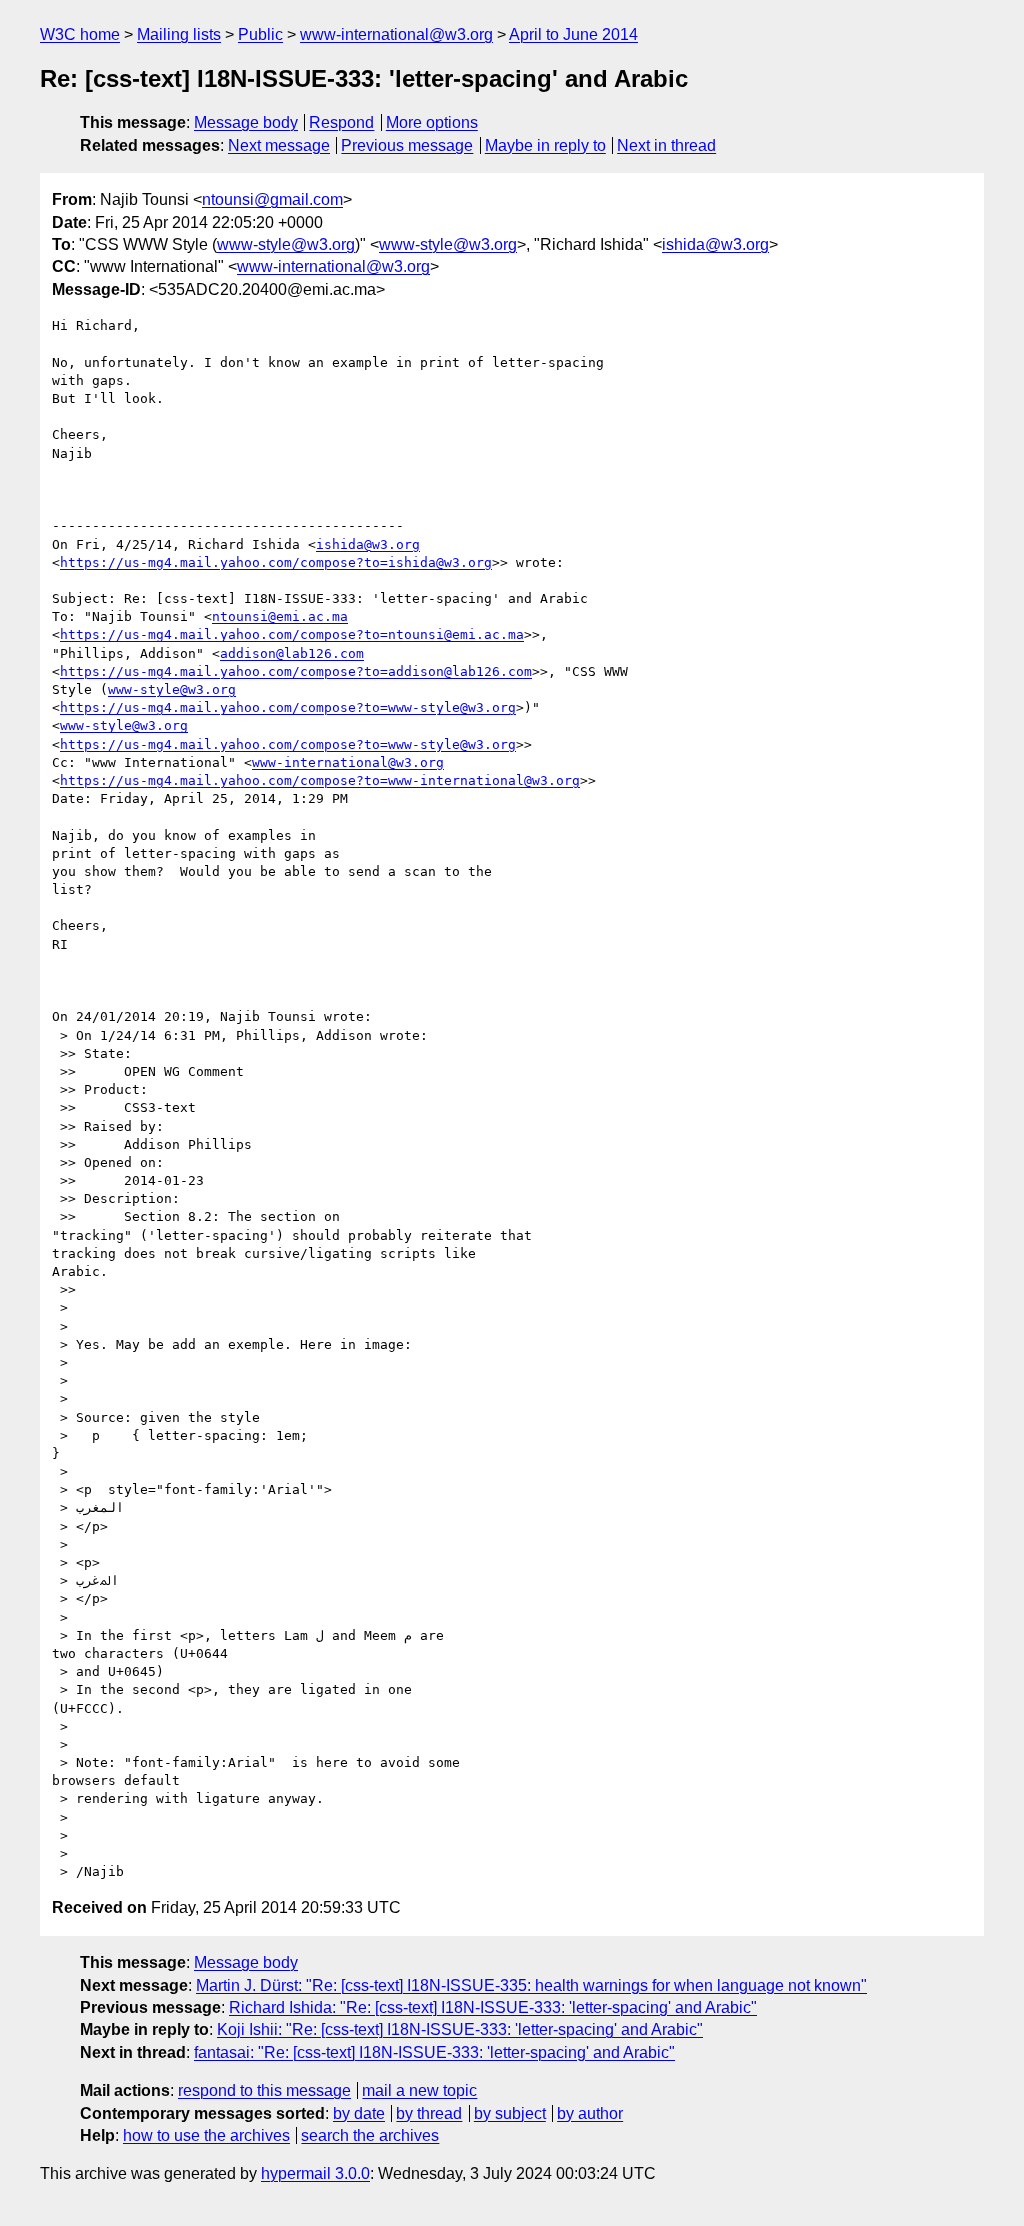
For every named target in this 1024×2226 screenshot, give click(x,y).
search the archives (370, 2135)
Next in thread (666, 145)
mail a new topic (419, 2090)
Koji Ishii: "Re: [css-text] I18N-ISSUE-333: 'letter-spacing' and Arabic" (460, 2029)
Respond (341, 122)
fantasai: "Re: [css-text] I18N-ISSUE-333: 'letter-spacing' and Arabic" (434, 2052)
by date (359, 2113)
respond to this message (264, 2090)
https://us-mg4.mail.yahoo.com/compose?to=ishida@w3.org (276, 562)
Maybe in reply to (545, 145)
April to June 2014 (573, 34)
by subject (510, 2113)
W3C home (80, 34)
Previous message (407, 145)
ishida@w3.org (715, 244)
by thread (429, 2113)
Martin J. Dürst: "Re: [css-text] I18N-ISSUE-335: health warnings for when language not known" (531, 1985)
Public (260, 34)
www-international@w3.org (396, 34)
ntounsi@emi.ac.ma (280, 616)
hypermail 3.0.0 (315, 2173)
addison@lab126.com (292, 653)
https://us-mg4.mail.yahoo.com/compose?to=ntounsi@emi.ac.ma (292, 634)
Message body (246, 122)
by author (590, 2113)
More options (432, 122)
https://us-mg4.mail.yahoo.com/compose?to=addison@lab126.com (296, 671)
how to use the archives (206, 2135)
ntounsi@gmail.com (272, 199)
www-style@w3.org (286, 244)
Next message (279, 145)
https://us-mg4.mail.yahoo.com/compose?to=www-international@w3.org (320, 780)
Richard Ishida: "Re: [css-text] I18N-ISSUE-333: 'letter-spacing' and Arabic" (493, 2007)
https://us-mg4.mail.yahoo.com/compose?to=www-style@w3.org (288, 707)
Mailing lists (179, 34)
